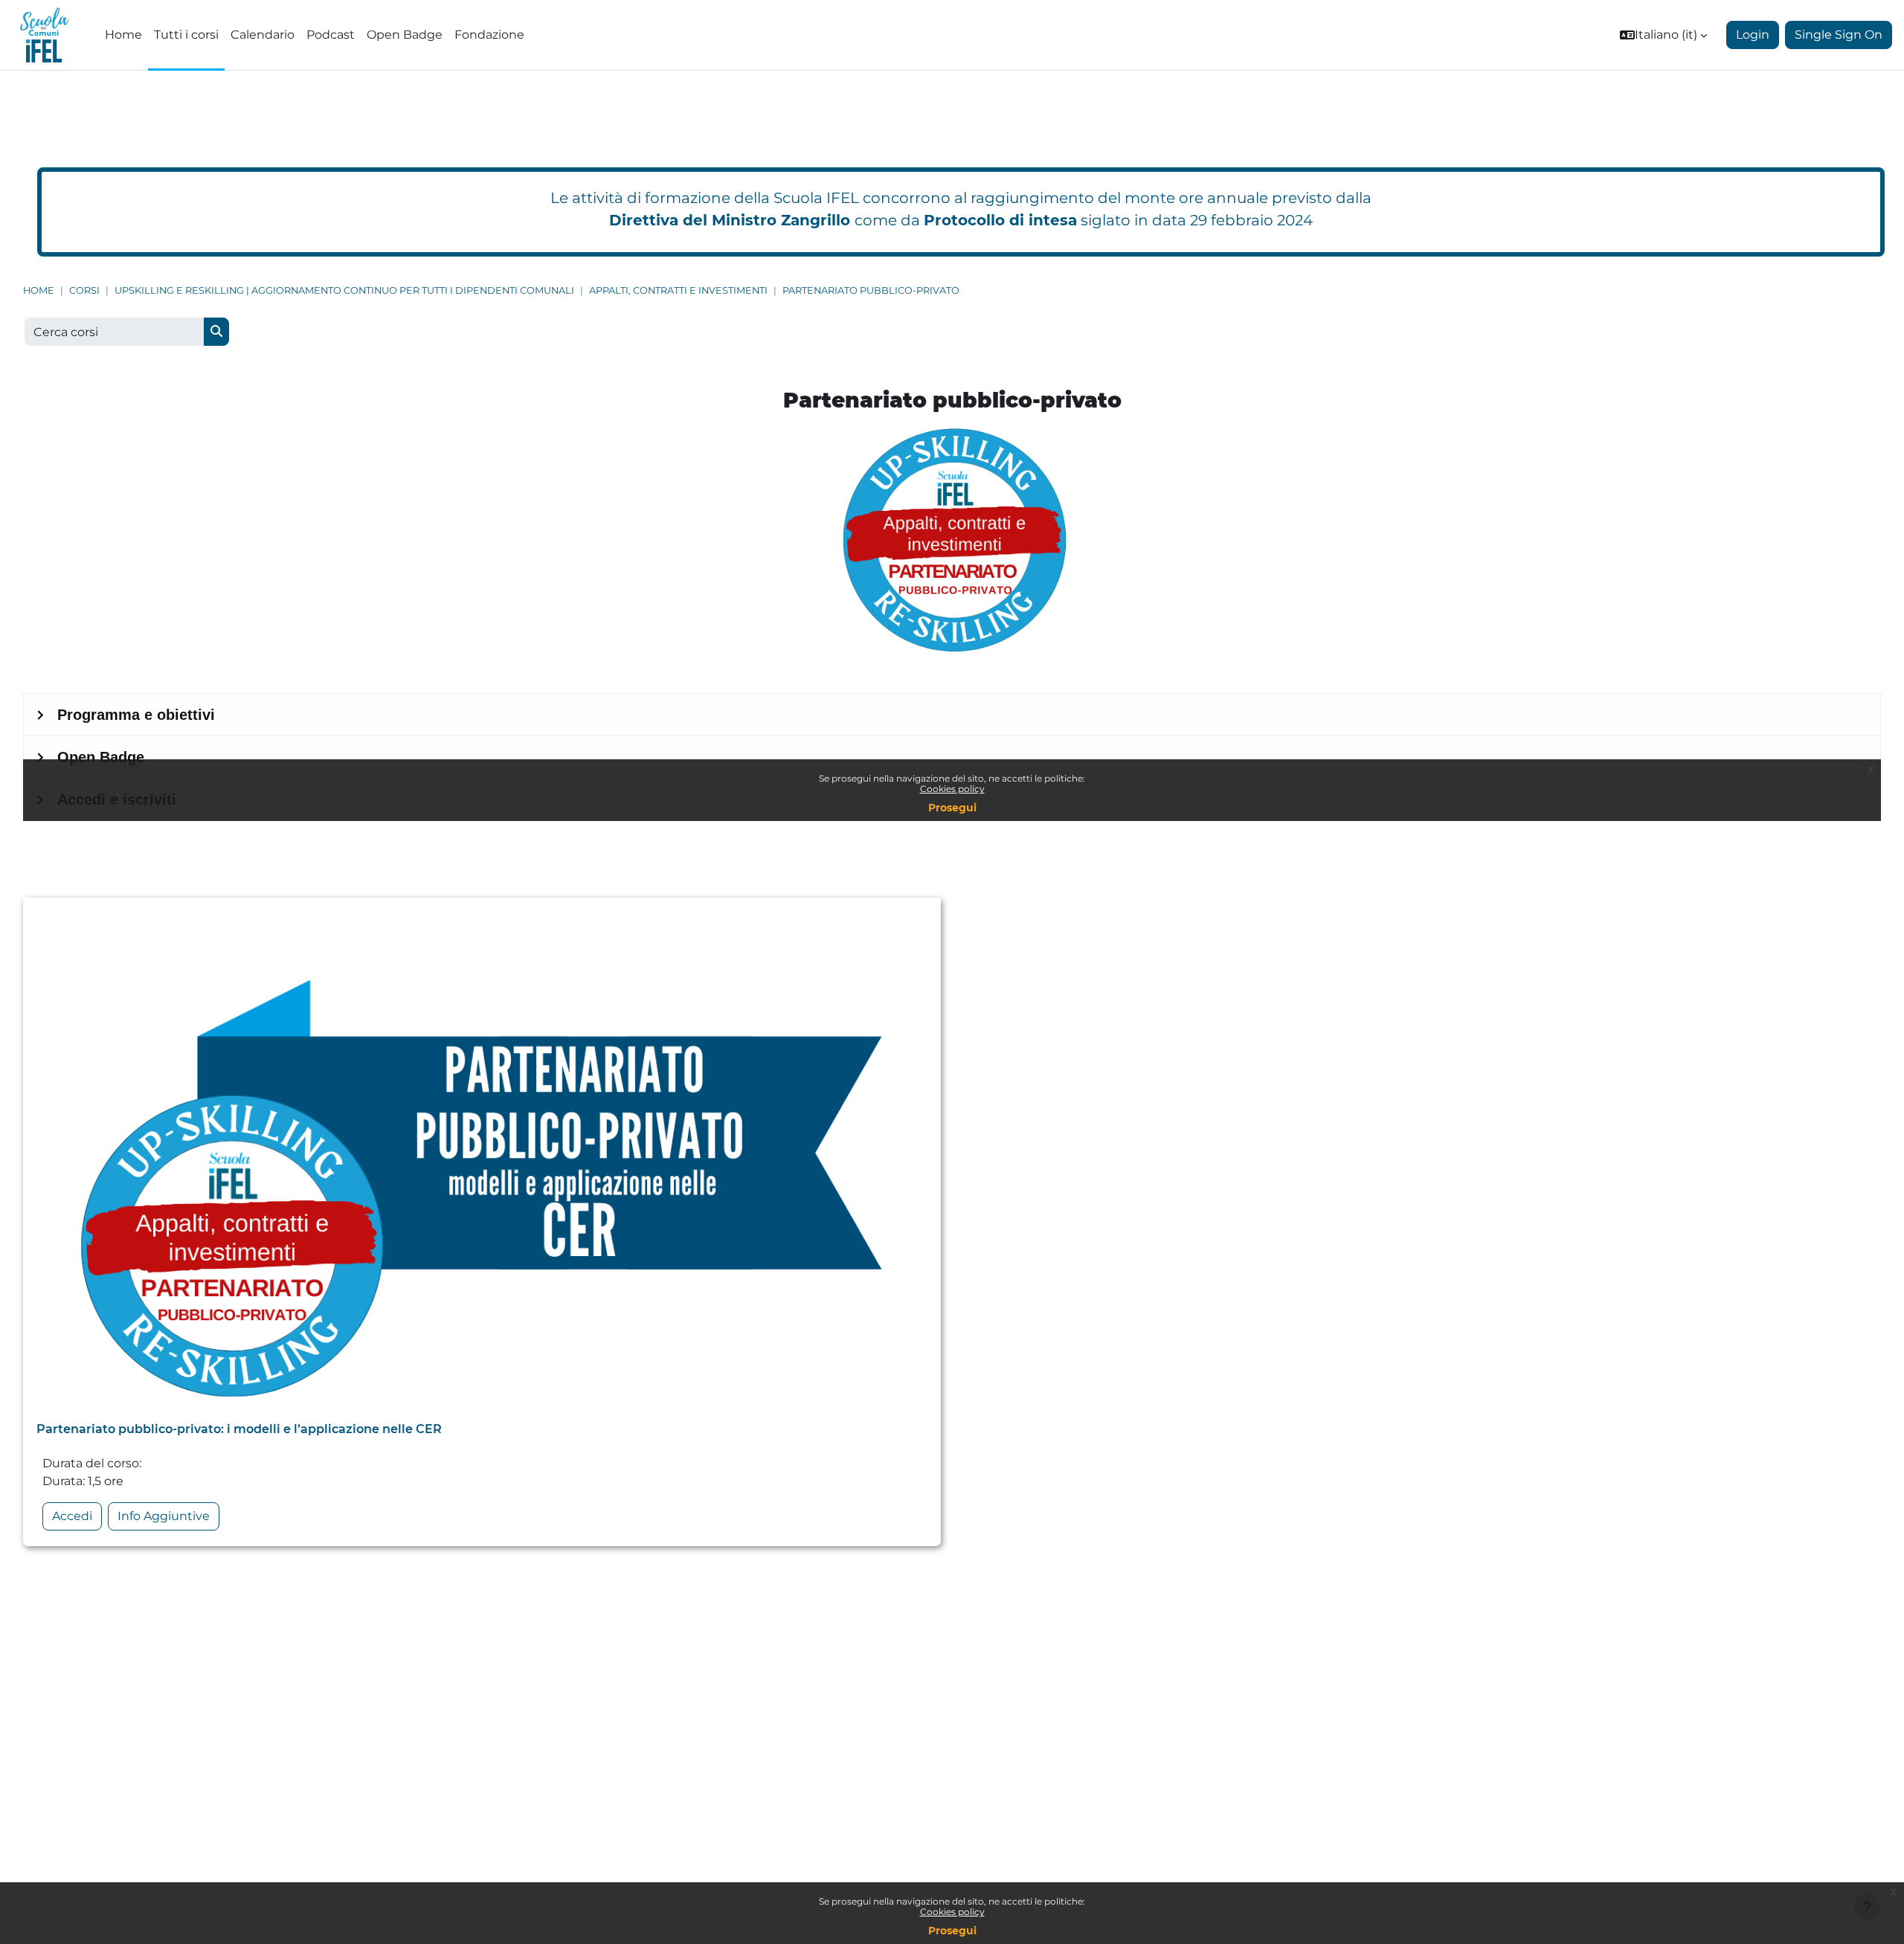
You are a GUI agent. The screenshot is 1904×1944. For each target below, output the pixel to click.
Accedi (72, 1516)
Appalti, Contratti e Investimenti (678, 290)
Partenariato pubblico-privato (871, 290)
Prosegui (952, 1931)
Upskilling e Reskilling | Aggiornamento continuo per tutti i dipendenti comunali (344, 290)
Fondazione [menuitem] (489, 35)
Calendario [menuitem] (263, 35)
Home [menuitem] (123, 35)
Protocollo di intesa (1000, 220)
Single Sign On (1839, 35)
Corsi (84, 290)
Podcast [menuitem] (331, 35)
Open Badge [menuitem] (405, 35)
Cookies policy (952, 1912)
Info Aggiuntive (164, 1516)
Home (39, 290)
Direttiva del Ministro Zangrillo (730, 220)
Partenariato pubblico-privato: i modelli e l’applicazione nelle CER (239, 1429)
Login (1753, 35)
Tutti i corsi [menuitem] (186, 35)
